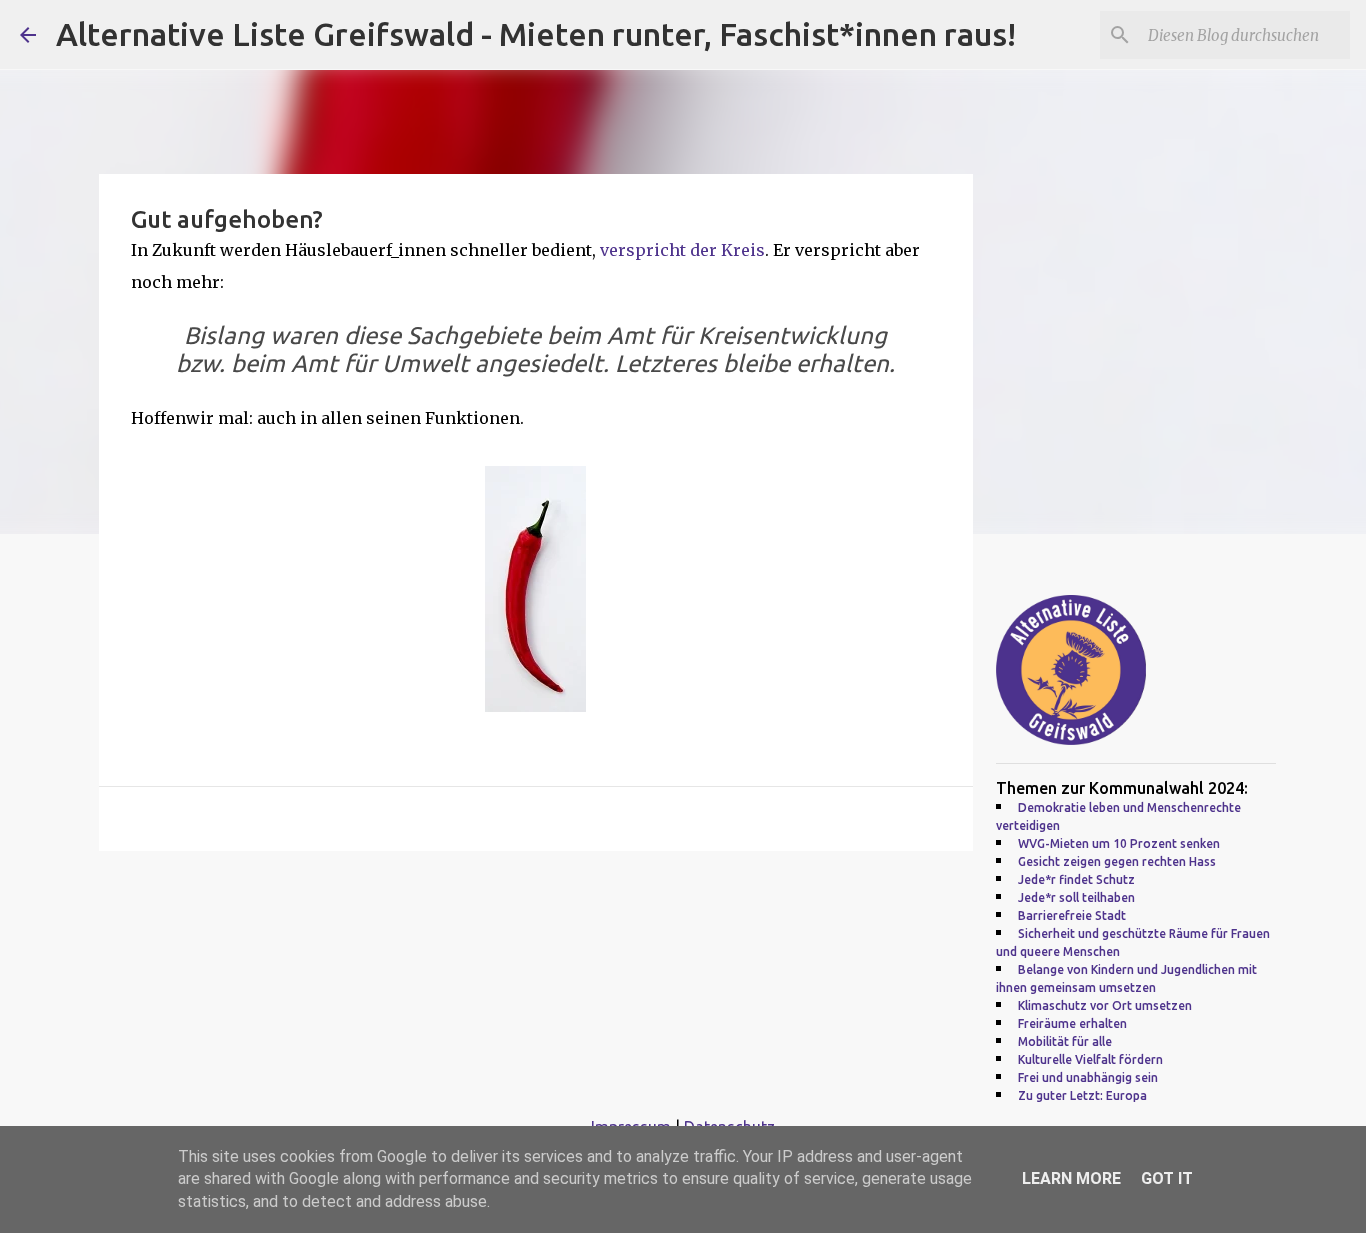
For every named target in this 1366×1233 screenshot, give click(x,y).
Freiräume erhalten (1072, 1023)
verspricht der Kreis (682, 250)
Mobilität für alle (1065, 1041)
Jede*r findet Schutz (1076, 879)
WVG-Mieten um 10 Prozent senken (1119, 843)
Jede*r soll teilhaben (1076, 897)
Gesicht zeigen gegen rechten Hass (1117, 861)
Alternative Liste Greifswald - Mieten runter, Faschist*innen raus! (536, 34)
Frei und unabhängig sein (1088, 1077)
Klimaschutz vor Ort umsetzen (1105, 1005)
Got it (1167, 1178)
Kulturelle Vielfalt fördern (1090, 1059)
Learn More (1071, 1178)
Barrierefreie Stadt (1072, 915)
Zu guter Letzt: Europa (1082, 1095)
